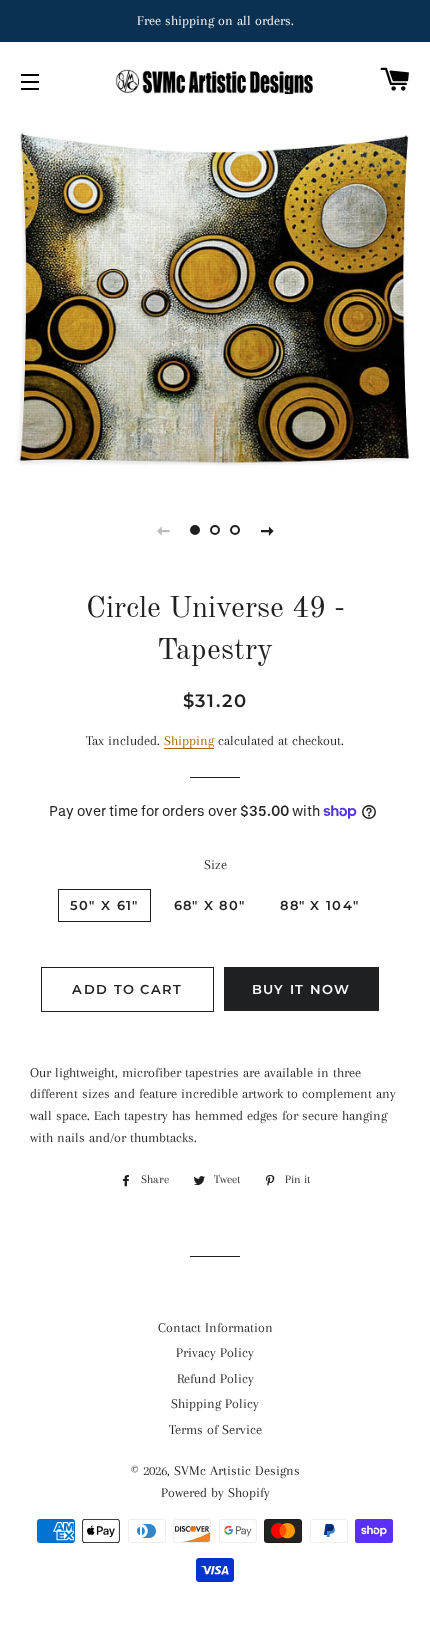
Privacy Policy (215, 1352)
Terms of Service (215, 1429)
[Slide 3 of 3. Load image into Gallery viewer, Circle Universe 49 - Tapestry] (235, 530)
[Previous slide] (163, 530)
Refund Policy (215, 1378)
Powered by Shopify (215, 1492)
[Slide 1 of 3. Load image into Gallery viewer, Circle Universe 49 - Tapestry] (195, 530)
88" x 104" (319, 905)
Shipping (189, 740)
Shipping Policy (215, 1403)
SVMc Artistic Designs (237, 1470)
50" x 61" (104, 905)
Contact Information (215, 1327)
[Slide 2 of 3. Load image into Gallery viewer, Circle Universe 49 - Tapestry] (215, 530)
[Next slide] (267, 530)
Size (215, 864)
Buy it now (301, 989)
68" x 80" (210, 905)
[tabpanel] (215, 300)
